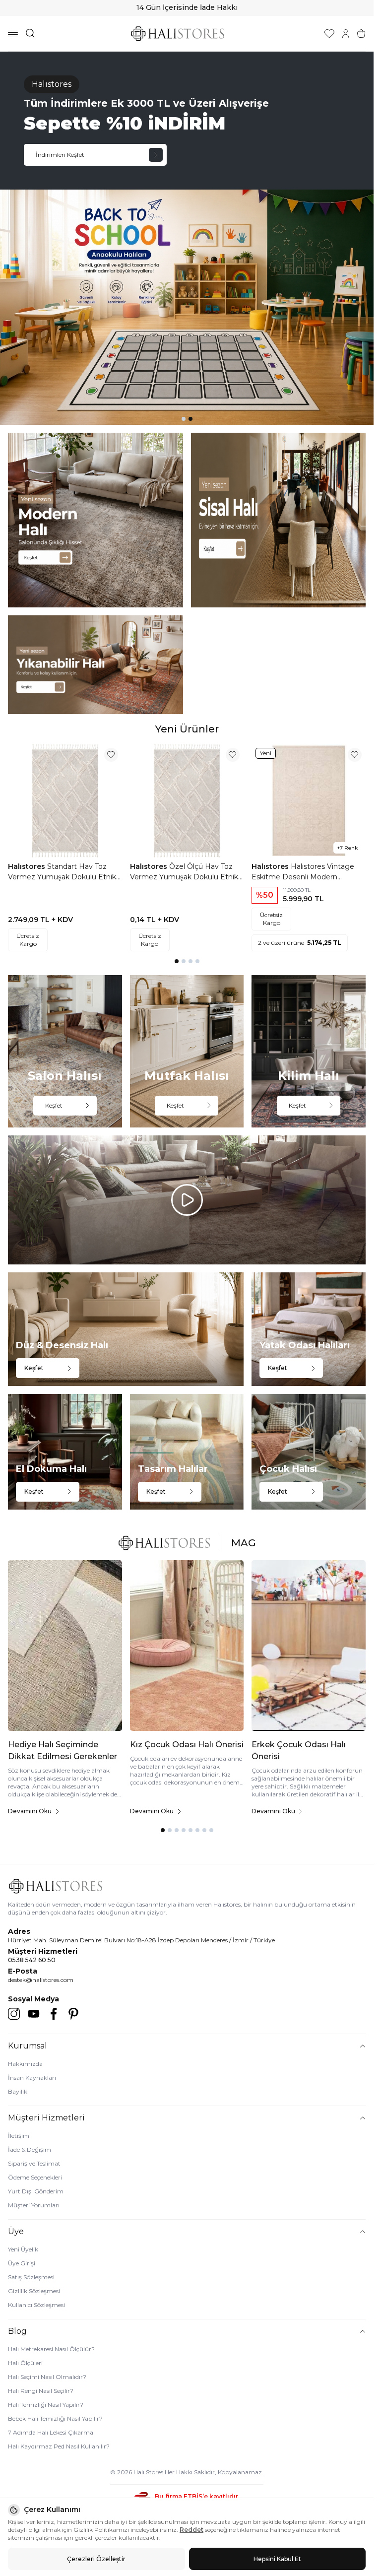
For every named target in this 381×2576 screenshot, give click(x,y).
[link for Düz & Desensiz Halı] (126, 1329)
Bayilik (18, 2091)
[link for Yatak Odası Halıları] (309, 1329)
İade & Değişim (30, 2149)
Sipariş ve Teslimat (34, 2163)
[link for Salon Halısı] (65, 1051)
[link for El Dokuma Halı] (65, 1452)
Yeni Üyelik (23, 2249)
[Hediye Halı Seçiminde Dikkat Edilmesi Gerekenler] (65, 1646)
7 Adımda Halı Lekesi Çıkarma (51, 2432)
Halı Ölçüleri (25, 2363)
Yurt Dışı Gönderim (36, 2191)
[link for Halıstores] (187, 238)
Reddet (191, 2530)
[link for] (95, 520)
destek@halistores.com (41, 1980)
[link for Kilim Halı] (309, 1051)
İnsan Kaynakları (32, 2078)
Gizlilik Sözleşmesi (34, 2291)
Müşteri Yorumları (34, 2205)
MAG (244, 1543)
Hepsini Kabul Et (277, 2559)
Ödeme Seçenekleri (35, 2177)
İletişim (19, 2136)
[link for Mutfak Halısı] (187, 1051)
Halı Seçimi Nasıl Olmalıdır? (47, 2377)
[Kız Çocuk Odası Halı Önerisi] (187, 1646)
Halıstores (28, 866)
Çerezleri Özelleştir (96, 2559)
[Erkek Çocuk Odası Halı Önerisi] (309, 1646)
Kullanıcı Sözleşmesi (36, 2305)
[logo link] (178, 33)
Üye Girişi (22, 2263)
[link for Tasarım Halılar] (187, 1452)
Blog (17, 2331)
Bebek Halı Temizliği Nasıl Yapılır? (55, 2418)
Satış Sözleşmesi (31, 2277)
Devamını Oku (30, 1811)
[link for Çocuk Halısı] (309, 1452)
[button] (184, 419)
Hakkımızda (25, 2064)
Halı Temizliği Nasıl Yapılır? (46, 2405)
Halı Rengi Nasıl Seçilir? (41, 2391)
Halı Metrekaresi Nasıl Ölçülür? (51, 2349)
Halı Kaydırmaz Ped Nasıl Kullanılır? (59, 2446)
